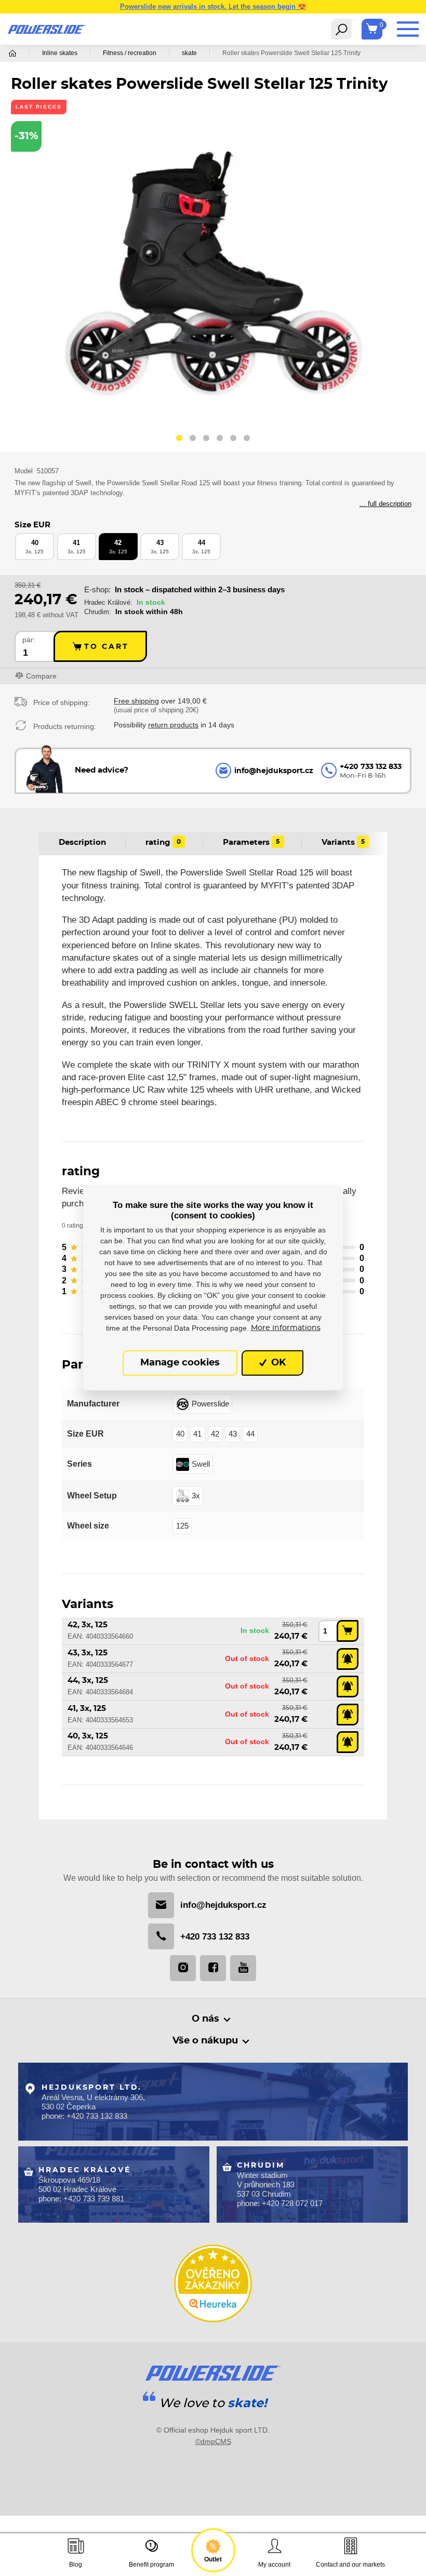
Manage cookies (180, 1363)
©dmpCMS (213, 2441)
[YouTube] (243, 1968)
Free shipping (136, 701)
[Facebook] (213, 1968)
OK (277, 1363)
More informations (286, 1327)
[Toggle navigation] (341, 29)
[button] (179, 440)
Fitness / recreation (130, 53)
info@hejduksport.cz (223, 1905)
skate (189, 53)
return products (173, 725)
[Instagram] (183, 1968)
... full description (385, 504)
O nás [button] (205, 2019)
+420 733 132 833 (215, 1937)
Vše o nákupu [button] (205, 2041)
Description (82, 842)
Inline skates (60, 53)
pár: (29, 640)
